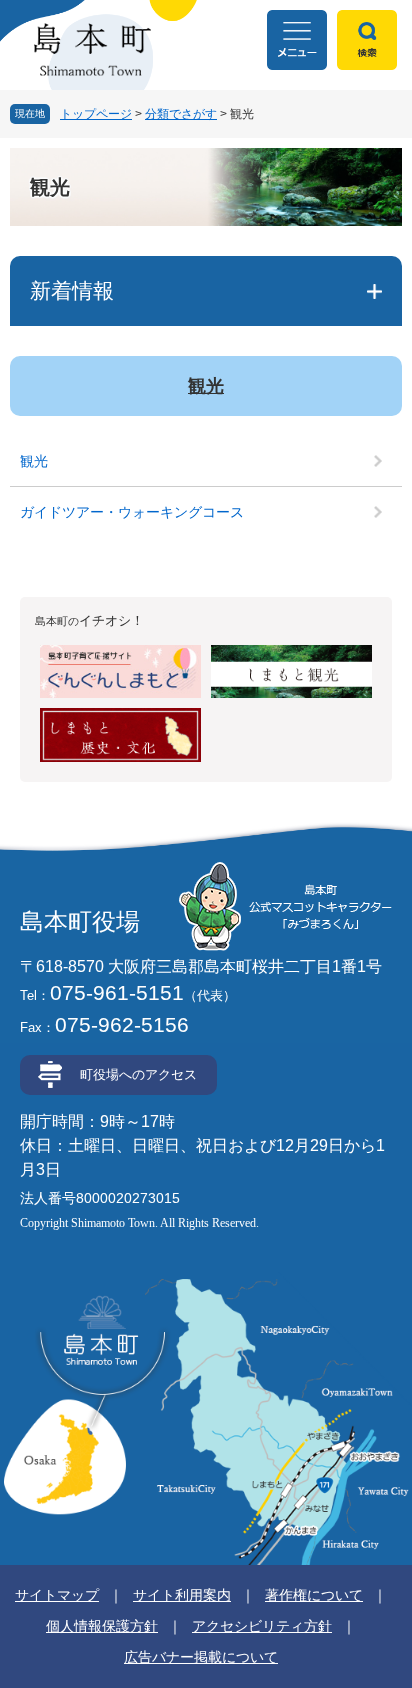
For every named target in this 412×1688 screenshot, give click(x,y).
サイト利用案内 (182, 1595)
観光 (206, 386)
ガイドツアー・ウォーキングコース (132, 512)
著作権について (314, 1595)
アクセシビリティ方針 (262, 1626)
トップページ (96, 114)
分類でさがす (181, 114)
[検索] (367, 40)
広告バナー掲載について (201, 1657)
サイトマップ (57, 1595)
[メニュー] (297, 40)
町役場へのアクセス (138, 1074)
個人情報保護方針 (102, 1626)
